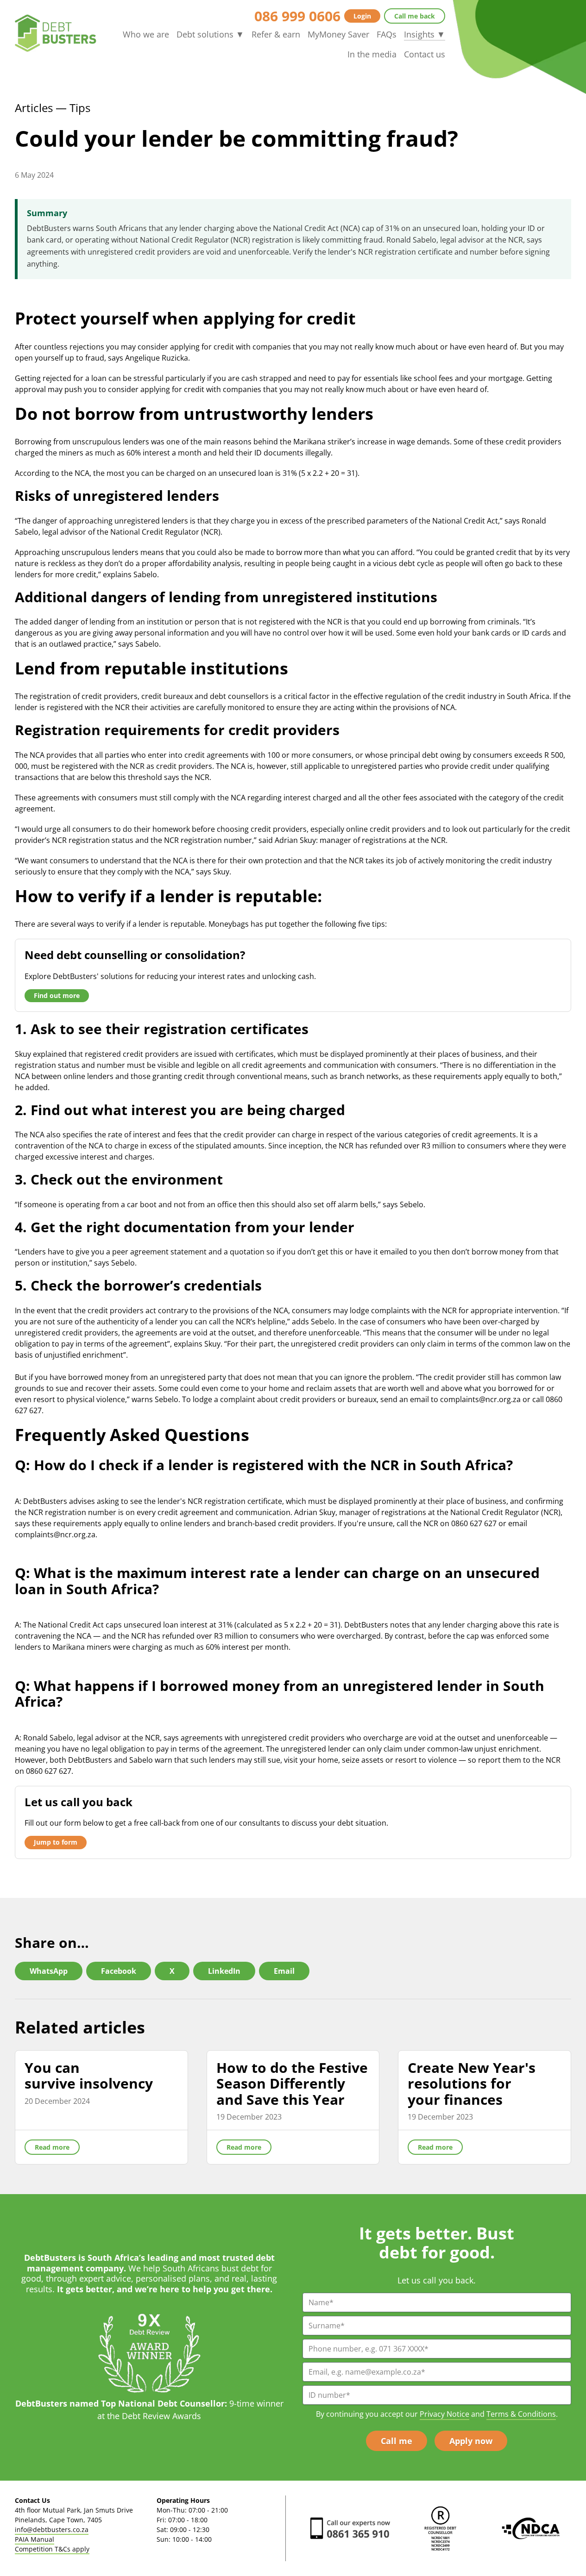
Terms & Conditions (521, 2414)
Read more (52, 2147)
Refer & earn (276, 34)
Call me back (415, 16)
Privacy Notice (444, 2414)
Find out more (57, 995)
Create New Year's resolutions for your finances (472, 2083)
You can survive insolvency (89, 2076)
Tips (80, 108)
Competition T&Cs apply (52, 2549)
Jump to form (56, 1842)
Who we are (146, 34)
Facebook (119, 1971)
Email (284, 1971)
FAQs (387, 34)
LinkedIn (224, 1971)
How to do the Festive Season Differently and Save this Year (292, 2083)
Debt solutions (210, 34)
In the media (372, 54)
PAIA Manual (35, 2539)
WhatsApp (49, 1971)
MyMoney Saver (338, 34)
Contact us (425, 54)
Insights (425, 34)
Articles (34, 108)
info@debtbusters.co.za (52, 2529)
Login (362, 16)
